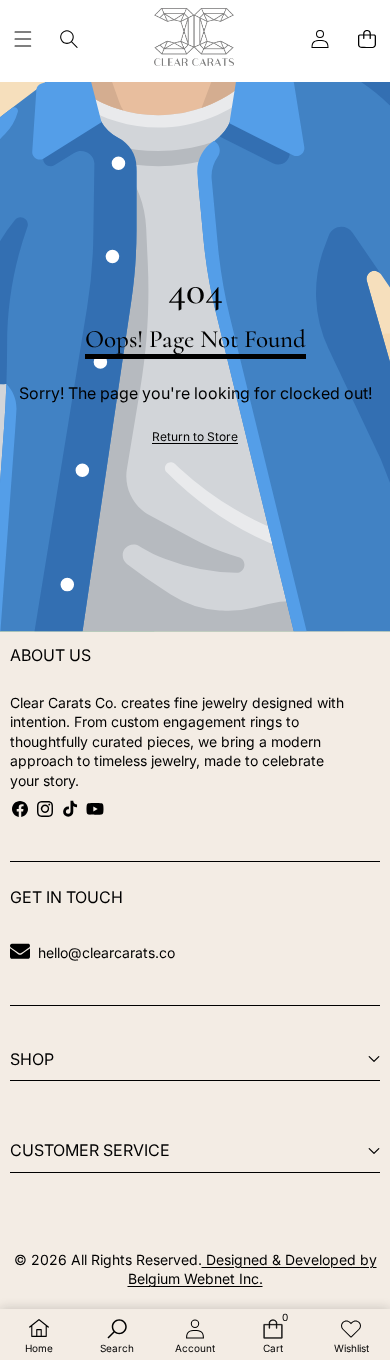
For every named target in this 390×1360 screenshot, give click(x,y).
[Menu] (22, 39)
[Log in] (319, 39)
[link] (195, 437)
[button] (366, 39)
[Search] (69, 39)
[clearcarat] (194, 39)
